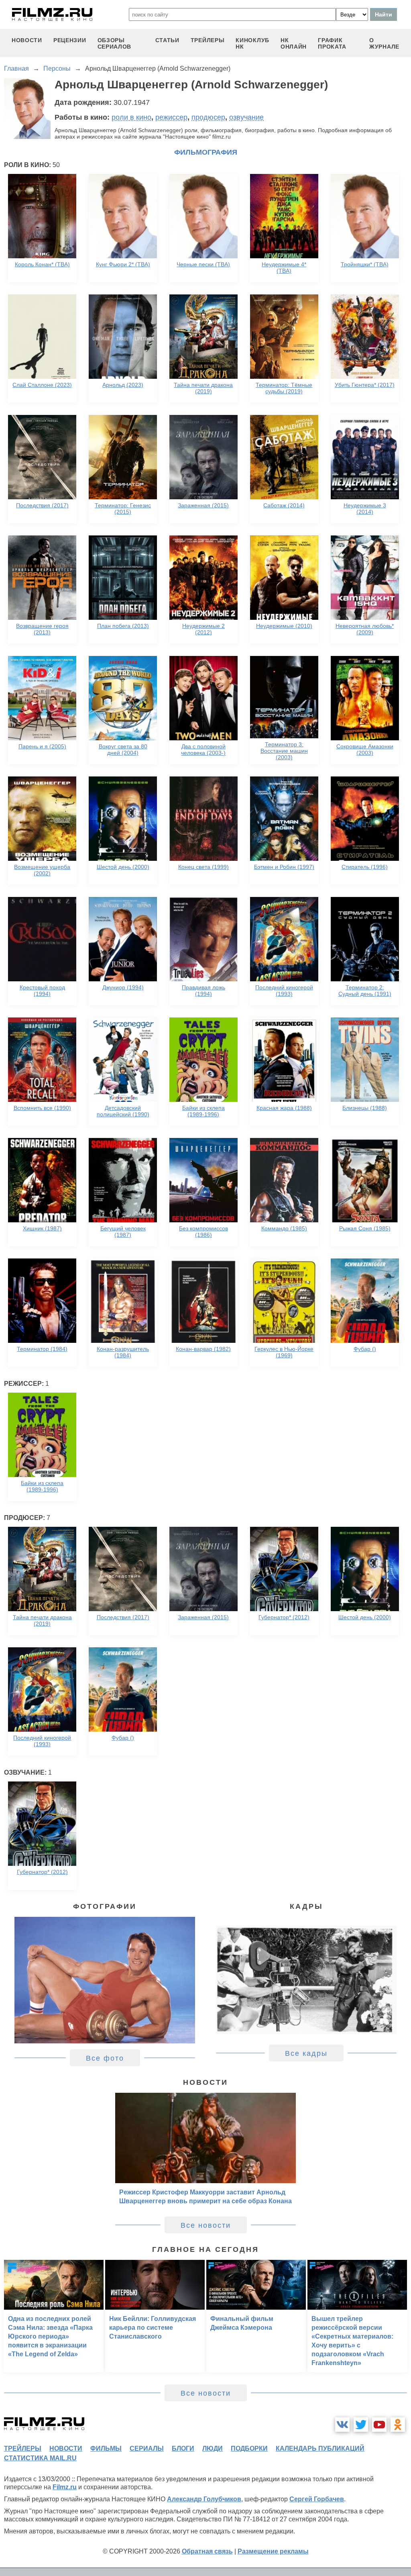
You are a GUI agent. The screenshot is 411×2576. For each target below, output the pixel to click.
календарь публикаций (320, 2448)
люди (213, 2448)
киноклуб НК (252, 43)
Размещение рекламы (273, 2551)
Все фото (105, 2058)
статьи (167, 40)
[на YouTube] (379, 2425)
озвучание (246, 117)
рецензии (70, 40)
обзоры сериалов (115, 43)
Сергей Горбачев (317, 2499)
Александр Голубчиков (204, 2499)
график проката (332, 43)
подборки (249, 2448)
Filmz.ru (65, 2487)
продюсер (208, 117)
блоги (183, 2448)
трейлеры (208, 40)
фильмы (106, 2448)
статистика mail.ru (40, 2458)
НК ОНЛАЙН (294, 43)
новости (27, 40)
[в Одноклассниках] (398, 2425)
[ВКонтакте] (342, 2425)
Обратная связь (207, 2551)
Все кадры (306, 2053)
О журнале (384, 43)
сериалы (147, 2448)
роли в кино (131, 117)
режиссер (171, 117)
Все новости (206, 2225)
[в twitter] (361, 2425)
